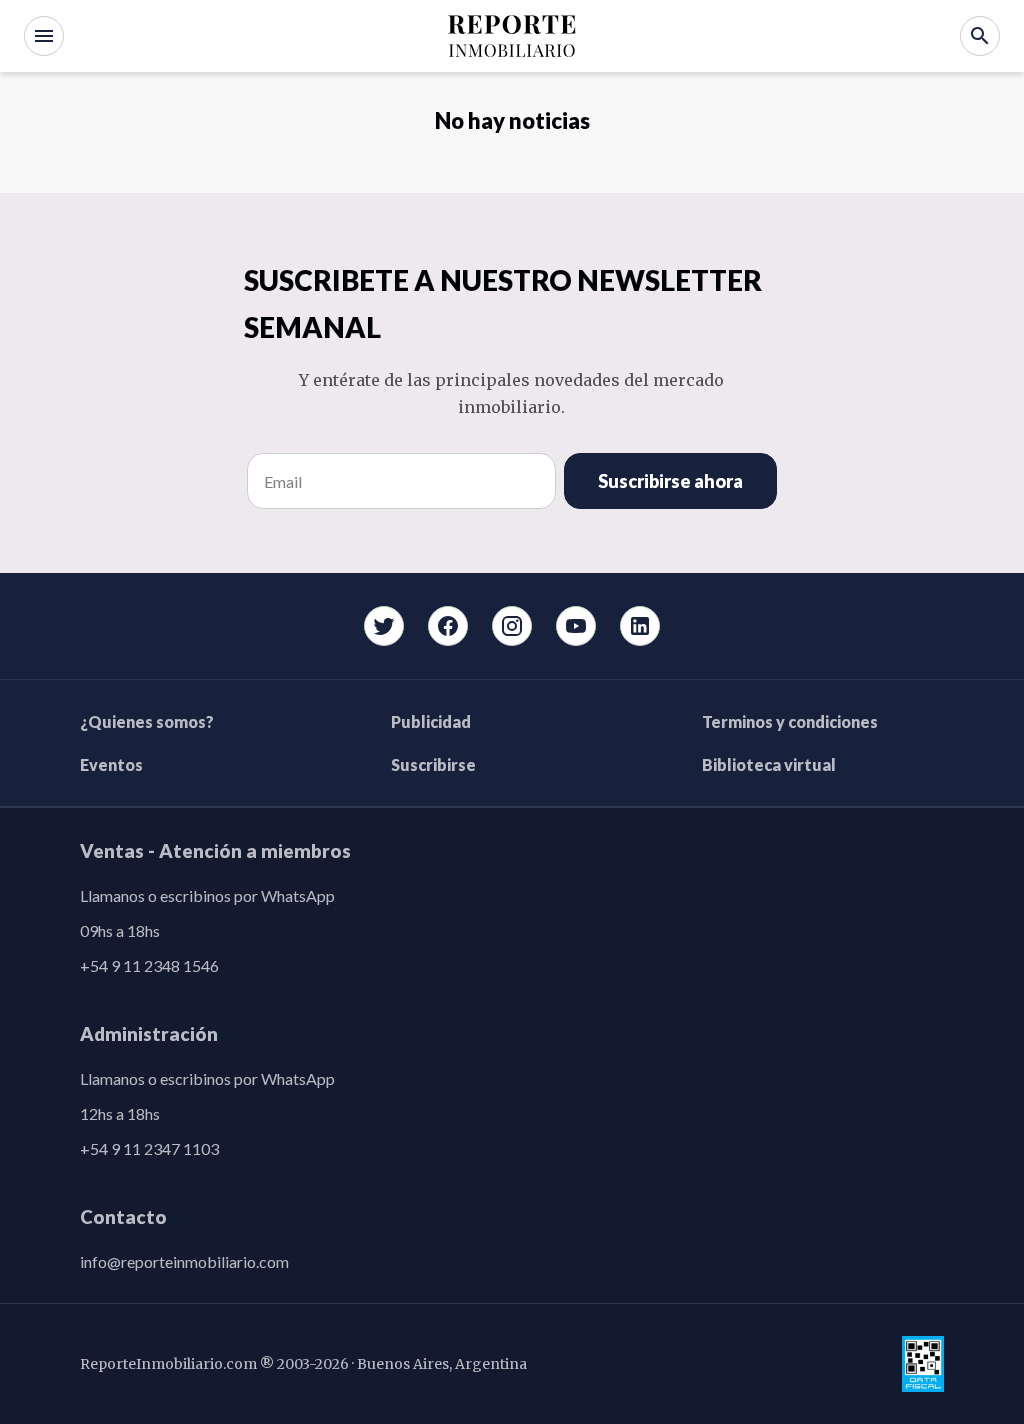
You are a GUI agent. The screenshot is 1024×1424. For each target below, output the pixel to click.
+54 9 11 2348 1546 (149, 965)
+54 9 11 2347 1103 (149, 1148)
